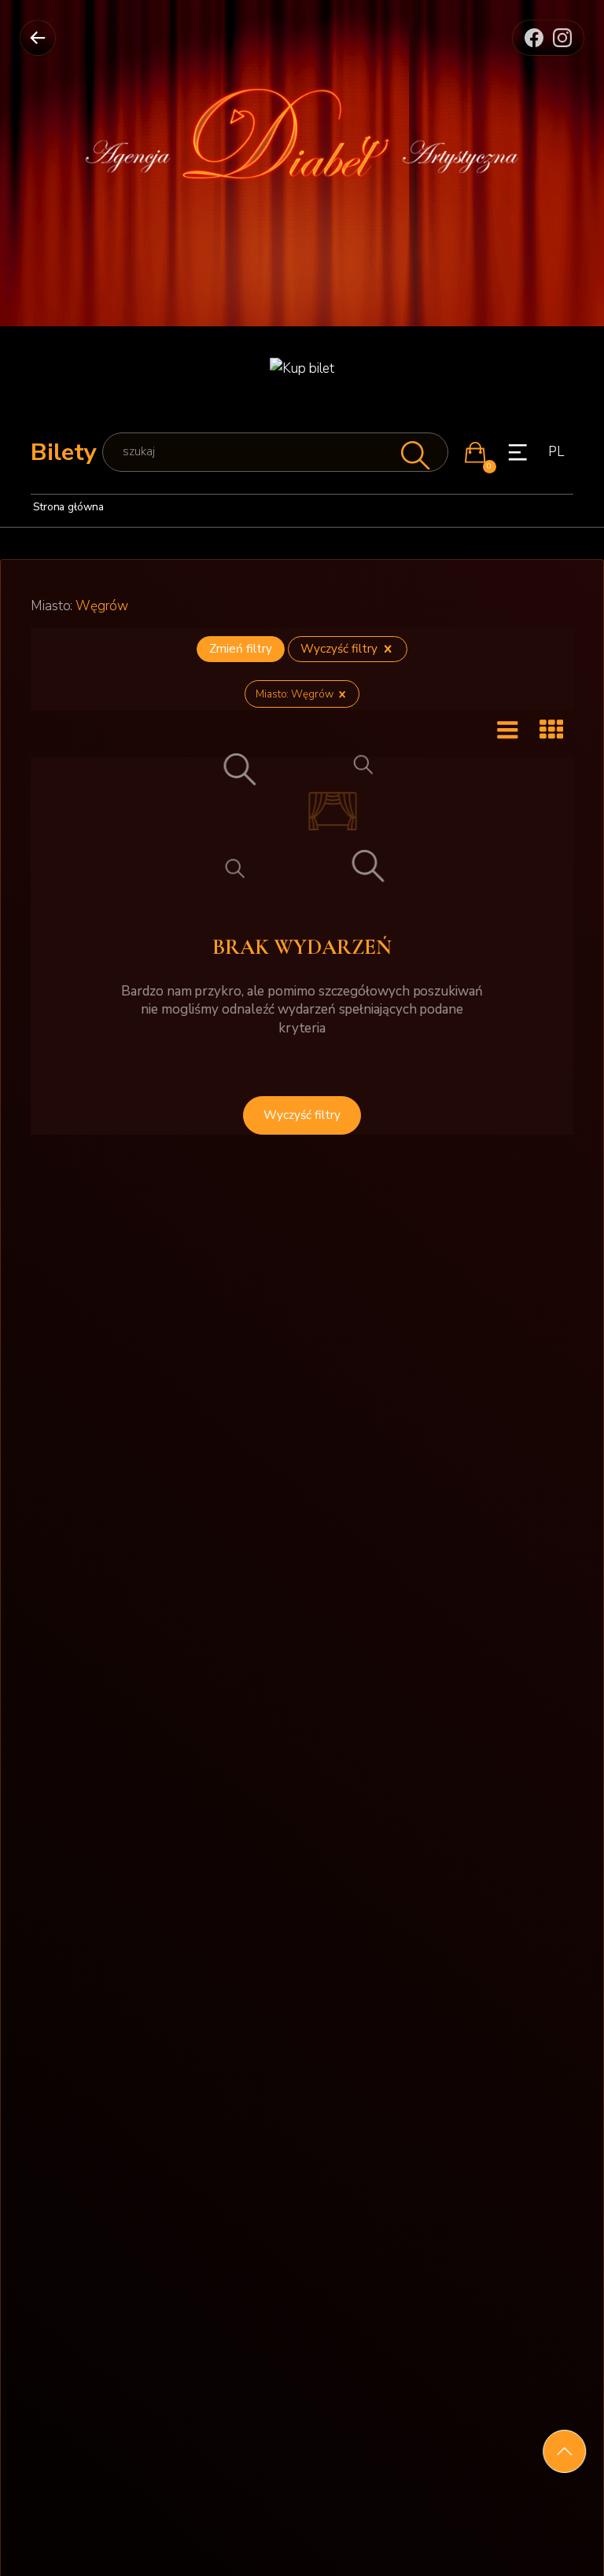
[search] (275, 452)
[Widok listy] (507, 731)
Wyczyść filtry (341, 649)
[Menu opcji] (517, 452)
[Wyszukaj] (414, 452)
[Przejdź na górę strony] (564, 2451)
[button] (475, 452)
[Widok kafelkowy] (551, 731)
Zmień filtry (241, 649)
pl (556, 452)
